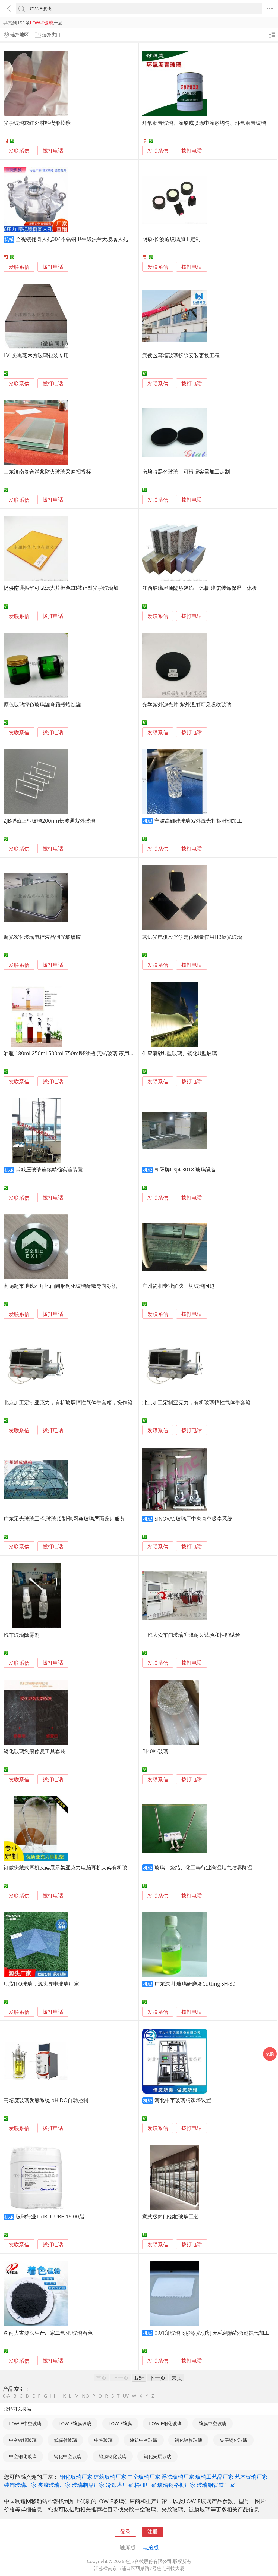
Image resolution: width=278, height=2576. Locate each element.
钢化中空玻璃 (68, 2456)
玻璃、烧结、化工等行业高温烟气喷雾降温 (203, 1867)
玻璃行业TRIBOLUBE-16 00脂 (50, 2216)
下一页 (157, 2378)
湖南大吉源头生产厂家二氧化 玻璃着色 (48, 2333)
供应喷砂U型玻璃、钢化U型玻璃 (180, 1053)
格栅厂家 (145, 2485)
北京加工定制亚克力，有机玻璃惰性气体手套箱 (196, 1402)
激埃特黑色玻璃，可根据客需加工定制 (186, 471)
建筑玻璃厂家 (110, 2477)
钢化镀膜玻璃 (188, 2440)
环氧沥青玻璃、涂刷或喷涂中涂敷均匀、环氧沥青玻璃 (204, 123)
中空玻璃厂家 (144, 2477)
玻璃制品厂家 (88, 2485)
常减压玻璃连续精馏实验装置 (49, 1169)
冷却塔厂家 (119, 2485)
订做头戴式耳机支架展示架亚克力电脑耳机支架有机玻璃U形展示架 (80, 1867)
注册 (153, 2531)
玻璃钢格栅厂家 (176, 2485)
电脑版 (151, 2547)
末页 (177, 2378)
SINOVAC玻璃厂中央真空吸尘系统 (193, 1519)
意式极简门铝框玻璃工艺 (171, 2216)
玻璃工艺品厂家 (214, 2477)
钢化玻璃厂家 (76, 2477)
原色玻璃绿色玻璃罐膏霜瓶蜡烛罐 (42, 704)
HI (53, 2396)
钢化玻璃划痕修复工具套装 (34, 1751)
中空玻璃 (103, 2440)
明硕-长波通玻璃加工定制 (171, 239)
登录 (125, 2531)
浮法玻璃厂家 (178, 2477)
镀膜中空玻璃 (213, 2423)
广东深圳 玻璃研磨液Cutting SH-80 (195, 1984)
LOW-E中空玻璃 (25, 2423)
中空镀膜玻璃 (23, 2440)
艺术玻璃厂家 (251, 2477)
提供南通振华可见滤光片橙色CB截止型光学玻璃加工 (64, 588)
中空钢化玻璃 (23, 2456)
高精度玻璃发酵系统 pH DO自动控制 (46, 2100)
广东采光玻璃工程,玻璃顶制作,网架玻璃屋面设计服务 (64, 1519)
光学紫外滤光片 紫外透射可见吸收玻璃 (187, 704)
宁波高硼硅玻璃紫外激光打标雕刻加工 (198, 821)
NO (86, 2396)
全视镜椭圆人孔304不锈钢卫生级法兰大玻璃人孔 (72, 239)
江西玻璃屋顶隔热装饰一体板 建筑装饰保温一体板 (200, 588)
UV (126, 2396)
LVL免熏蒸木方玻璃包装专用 (36, 355)
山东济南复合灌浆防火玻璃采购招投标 (47, 471)
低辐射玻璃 (65, 2440)
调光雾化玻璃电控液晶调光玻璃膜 (42, 937)
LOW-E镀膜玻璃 (75, 2423)
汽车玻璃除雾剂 (22, 1635)
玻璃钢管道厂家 (216, 2485)
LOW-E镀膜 (120, 2423)
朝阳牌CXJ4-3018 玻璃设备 (185, 1169)
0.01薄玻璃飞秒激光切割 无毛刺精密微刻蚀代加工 (212, 2333)
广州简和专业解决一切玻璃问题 (178, 1286)
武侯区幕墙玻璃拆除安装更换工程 (181, 355)
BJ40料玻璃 (155, 1751)
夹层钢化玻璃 (233, 2440)
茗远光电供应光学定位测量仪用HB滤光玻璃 (192, 937)
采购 (270, 2054)
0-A (7, 2396)
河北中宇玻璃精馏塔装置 (183, 2100)
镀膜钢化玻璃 (113, 2456)
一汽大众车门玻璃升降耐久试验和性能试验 (191, 1635)
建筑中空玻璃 (144, 2440)
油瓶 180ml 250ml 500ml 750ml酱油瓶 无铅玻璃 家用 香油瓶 (75, 1053)
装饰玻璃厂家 (20, 2485)
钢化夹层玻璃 (157, 2456)
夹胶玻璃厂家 (54, 2485)
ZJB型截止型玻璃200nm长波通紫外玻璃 (49, 821)
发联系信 (19, 151)
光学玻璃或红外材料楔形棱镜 (37, 123)
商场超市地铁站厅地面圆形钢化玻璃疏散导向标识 (60, 1286)
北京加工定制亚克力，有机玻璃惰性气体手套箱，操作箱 (68, 1402)
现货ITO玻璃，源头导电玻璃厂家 (41, 1984)
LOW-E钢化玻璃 (165, 2423)
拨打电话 (53, 151)
